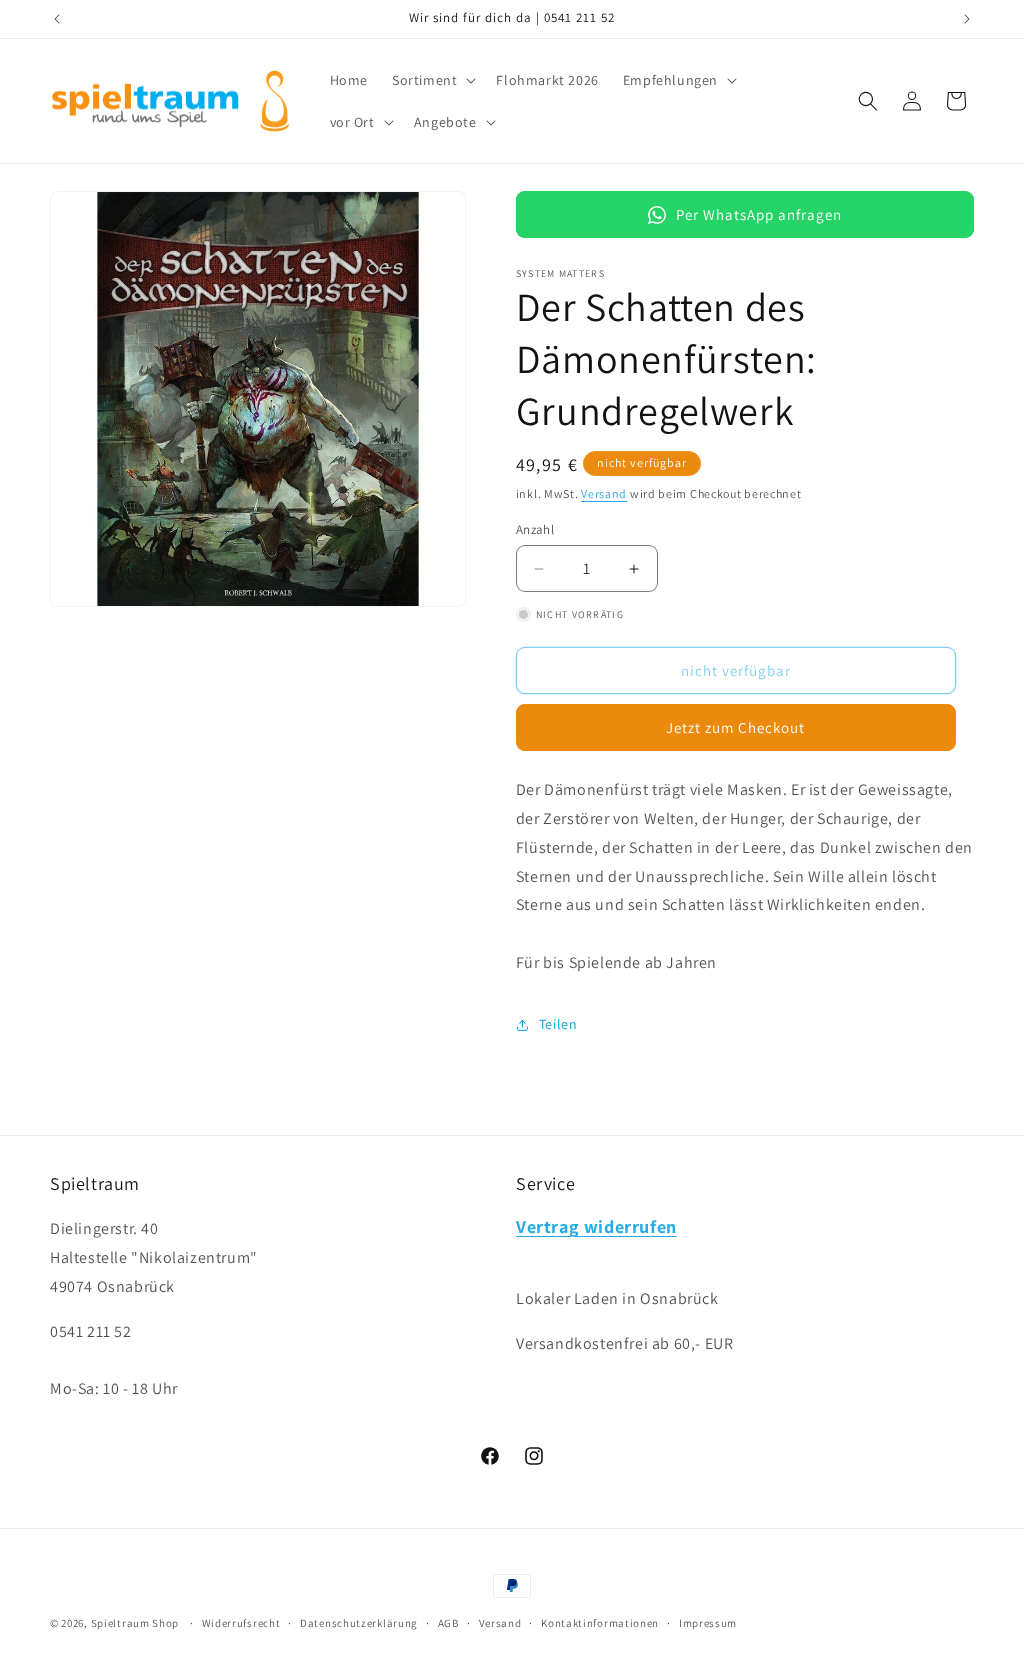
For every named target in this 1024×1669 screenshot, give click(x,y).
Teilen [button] (558, 1024)
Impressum (708, 1623)
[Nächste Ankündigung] (967, 19)
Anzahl (535, 529)
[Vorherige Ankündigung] (57, 19)
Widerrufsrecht (241, 1623)
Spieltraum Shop (135, 1623)
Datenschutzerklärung (359, 1623)
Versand (604, 493)
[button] (432, 80)
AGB (448, 1623)
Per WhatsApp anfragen (759, 214)
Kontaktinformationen (600, 1623)
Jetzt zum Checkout (735, 727)
